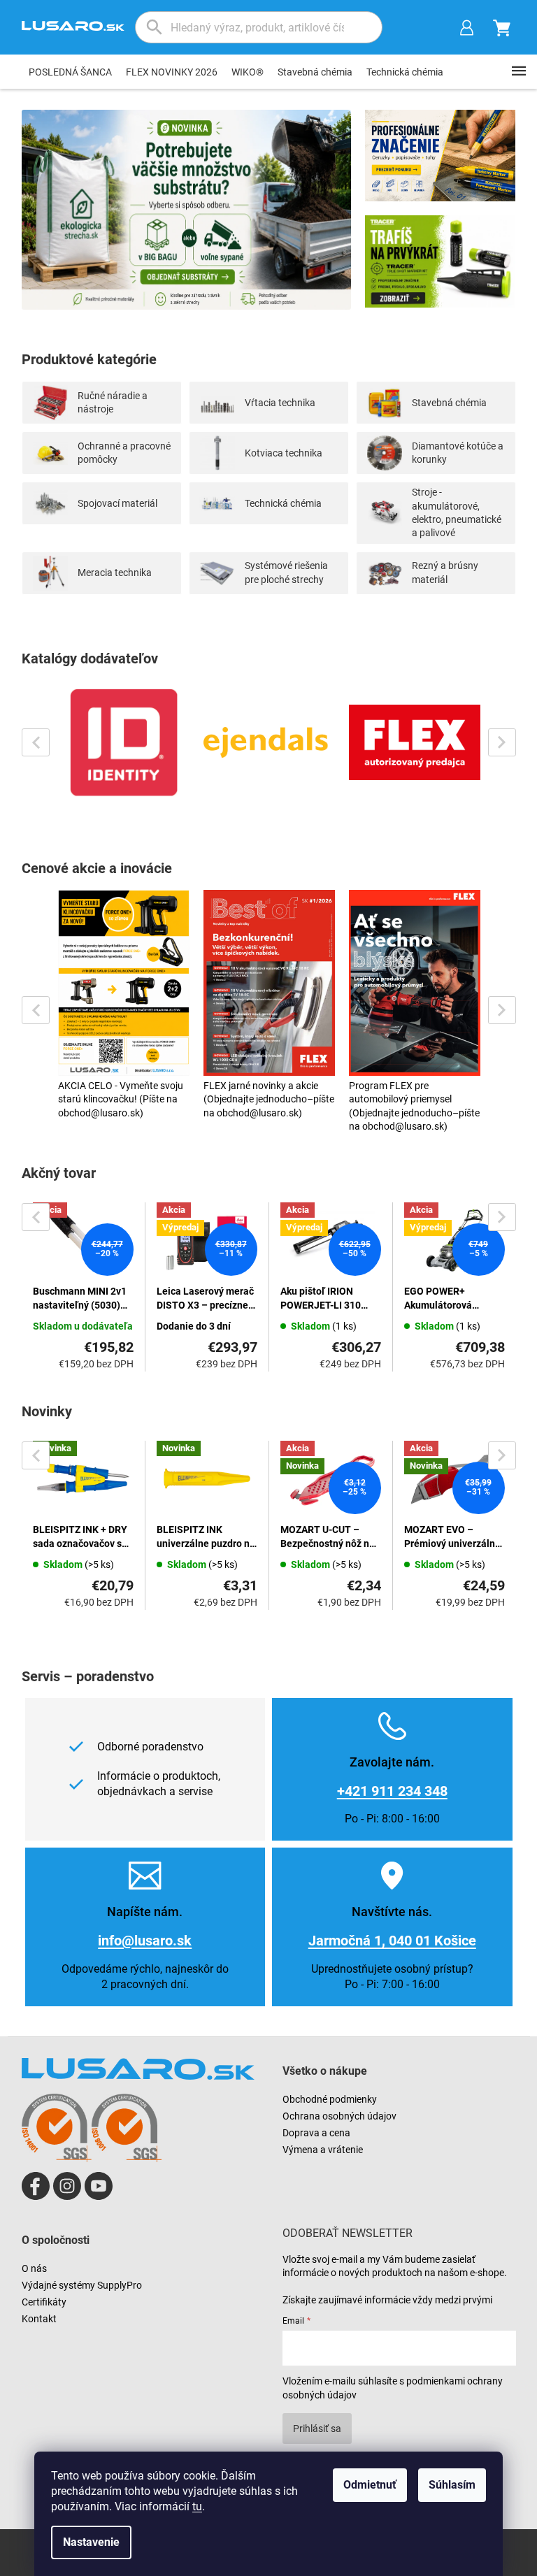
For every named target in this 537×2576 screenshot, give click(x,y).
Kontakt (39, 2319)
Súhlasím (452, 2485)
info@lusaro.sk (145, 1941)
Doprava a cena (316, 2133)
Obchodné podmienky (330, 2099)
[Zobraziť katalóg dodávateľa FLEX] (415, 742)
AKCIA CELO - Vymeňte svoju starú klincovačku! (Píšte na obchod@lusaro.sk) (121, 1099)
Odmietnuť (370, 2485)
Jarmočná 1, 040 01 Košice (392, 1941)
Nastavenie (91, 2542)
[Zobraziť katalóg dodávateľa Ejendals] (269, 742)
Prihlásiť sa (317, 2429)
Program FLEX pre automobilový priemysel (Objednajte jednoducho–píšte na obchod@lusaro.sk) (414, 1106)
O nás (34, 2268)
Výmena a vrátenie (323, 2150)
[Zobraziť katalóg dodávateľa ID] (124, 742)
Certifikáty (44, 2302)
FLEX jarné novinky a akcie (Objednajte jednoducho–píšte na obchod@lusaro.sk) (269, 1099)
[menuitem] (70, 72)
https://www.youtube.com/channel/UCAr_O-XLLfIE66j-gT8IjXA (99, 2186)
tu (197, 2506)
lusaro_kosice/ (67, 2186)
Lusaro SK (36, 2186)
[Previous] (36, 742)
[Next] (502, 742)
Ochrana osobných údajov (339, 2116)
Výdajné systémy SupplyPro (82, 2285)
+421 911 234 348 (392, 1791)
